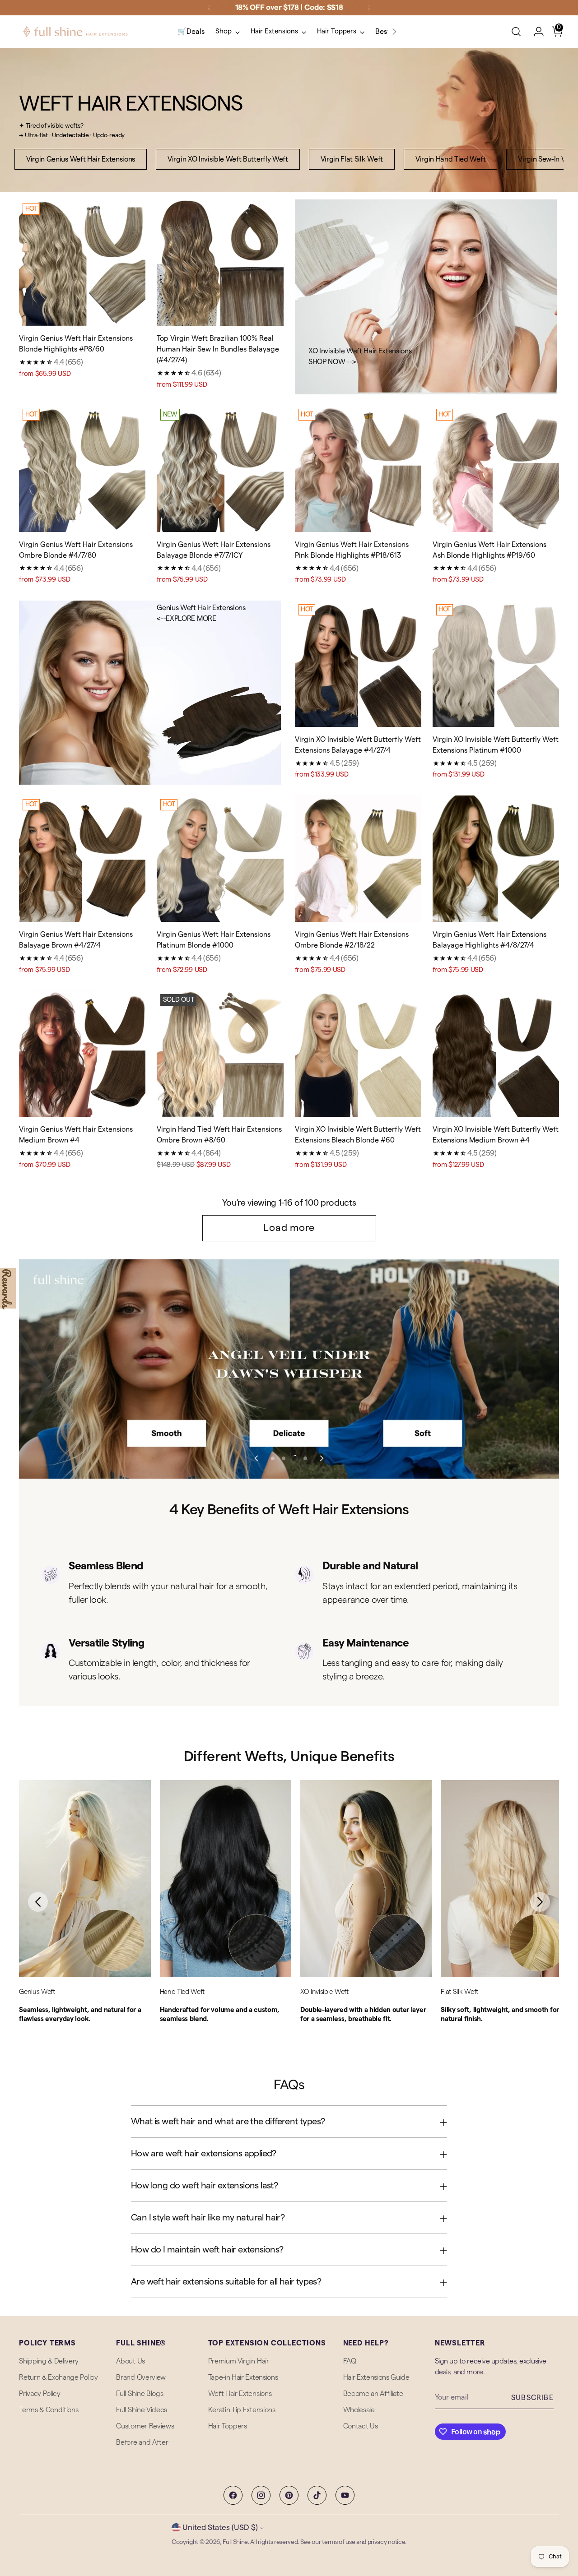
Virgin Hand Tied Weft (450, 159)
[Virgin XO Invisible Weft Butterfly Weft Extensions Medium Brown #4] (496, 1054)
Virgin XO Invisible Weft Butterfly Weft (228, 159)
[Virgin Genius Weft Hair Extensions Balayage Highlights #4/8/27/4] (496, 859)
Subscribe (532, 2398)
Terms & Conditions (49, 2410)
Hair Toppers (228, 2426)
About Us (130, 2361)
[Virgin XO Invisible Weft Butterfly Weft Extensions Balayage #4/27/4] (358, 664)
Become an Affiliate (373, 2394)
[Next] (369, 8)
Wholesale (359, 2410)
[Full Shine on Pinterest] (289, 2495)
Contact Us (361, 2426)
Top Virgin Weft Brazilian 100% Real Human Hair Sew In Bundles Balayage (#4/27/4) (218, 349)
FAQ (350, 2361)
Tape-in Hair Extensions (243, 2377)
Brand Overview (141, 2377)
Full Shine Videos (142, 2410)
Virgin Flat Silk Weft (352, 159)
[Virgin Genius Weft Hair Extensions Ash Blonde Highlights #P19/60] (496, 468)
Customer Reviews (145, 2426)
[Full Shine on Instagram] (261, 2495)
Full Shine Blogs (140, 2394)
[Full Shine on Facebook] (233, 2495)
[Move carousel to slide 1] (273, 1458)
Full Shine (235, 2542)
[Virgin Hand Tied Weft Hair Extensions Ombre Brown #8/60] (220, 1054)
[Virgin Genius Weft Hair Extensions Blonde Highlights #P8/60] (82, 263)
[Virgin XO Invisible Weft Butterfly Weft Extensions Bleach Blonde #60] (358, 1054)
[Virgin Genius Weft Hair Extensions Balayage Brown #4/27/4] (82, 859)
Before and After (142, 2442)
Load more (289, 1228)
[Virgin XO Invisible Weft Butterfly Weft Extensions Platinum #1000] (496, 664)
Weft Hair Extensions (240, 2394)
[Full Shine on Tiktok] (317, 2495)
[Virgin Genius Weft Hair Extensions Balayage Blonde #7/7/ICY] (220, 468)
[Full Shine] (75, 32)
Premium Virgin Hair (239, 2361)
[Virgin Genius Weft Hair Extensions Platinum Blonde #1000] (220, 859)
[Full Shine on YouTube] (345, 2495)
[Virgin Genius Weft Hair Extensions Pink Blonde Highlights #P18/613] (358, 468)
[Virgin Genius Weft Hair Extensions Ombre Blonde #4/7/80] (82, 468)
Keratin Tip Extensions (242, 2410)
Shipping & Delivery (49, 2361)
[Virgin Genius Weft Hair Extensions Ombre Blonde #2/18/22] (358, 859)
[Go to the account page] (535, 32)
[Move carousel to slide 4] (305, 1458)
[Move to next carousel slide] (321, 1458)
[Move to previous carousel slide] (257, 1458)
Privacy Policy (40, 2394)
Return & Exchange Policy (58, 2377)
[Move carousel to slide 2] (284, 1458)
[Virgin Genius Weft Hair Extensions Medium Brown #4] (82, 1054)
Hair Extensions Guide (376, 2377)
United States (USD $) (220, 2527)
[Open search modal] (516, 32)
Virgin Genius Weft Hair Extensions (81, 159)
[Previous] (209, 8)
